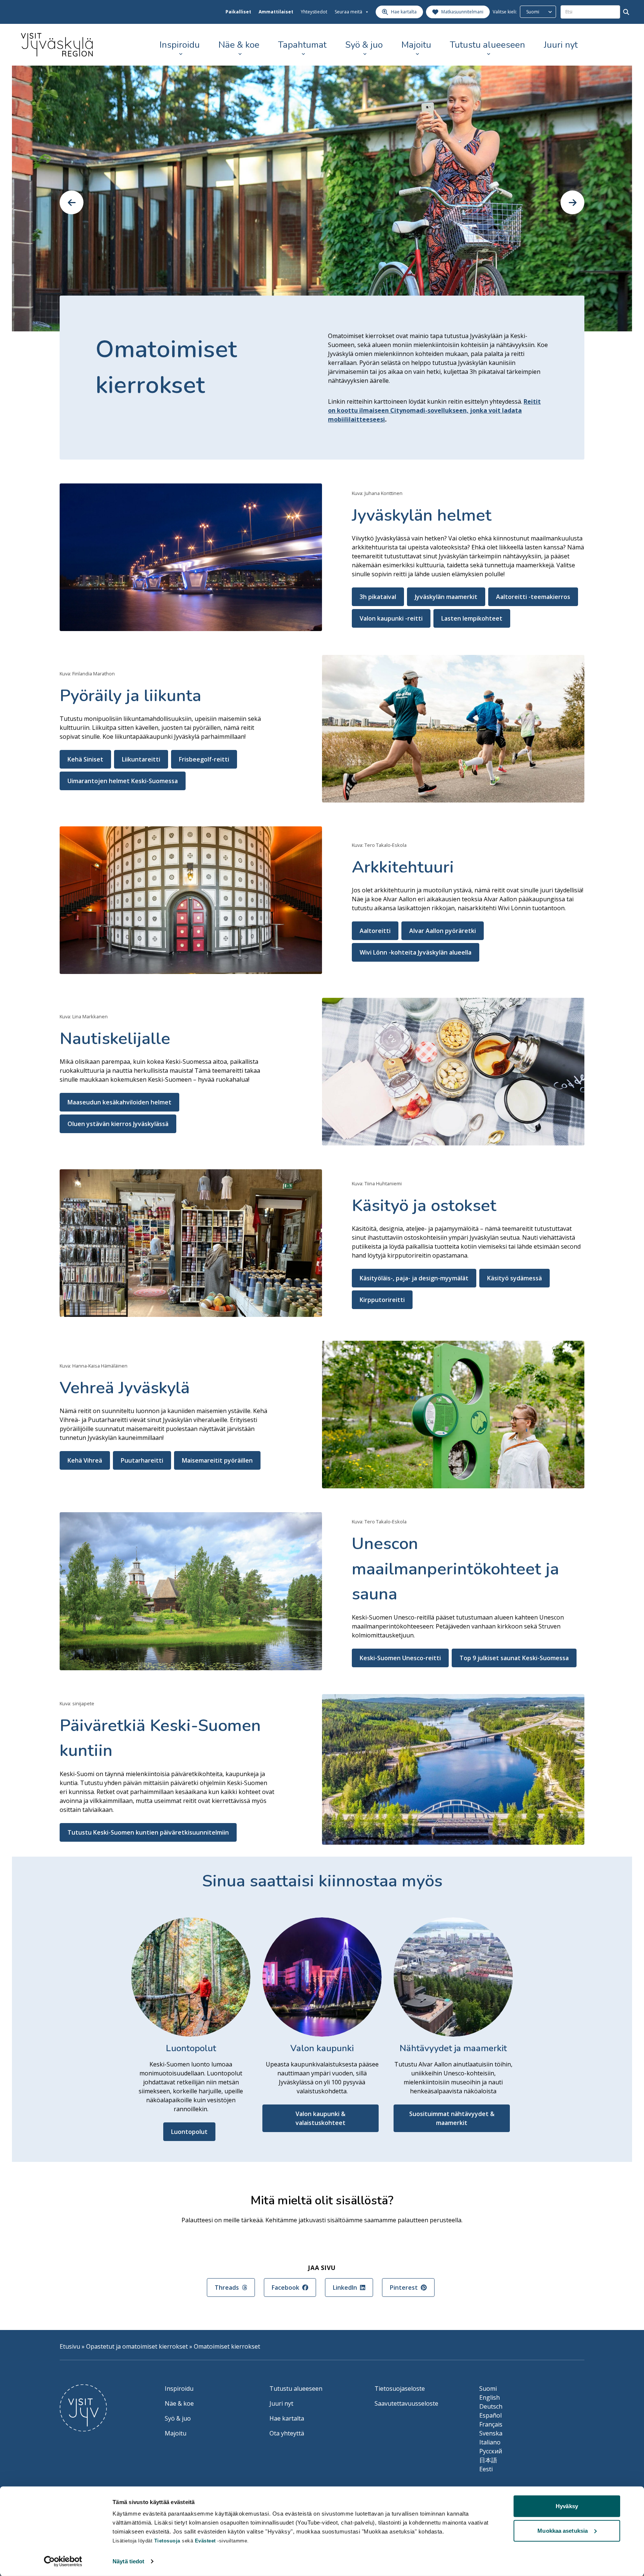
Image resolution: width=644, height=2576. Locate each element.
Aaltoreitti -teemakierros (533, 597)
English (490, 2397)
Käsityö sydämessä (514, 1278)
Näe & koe (239, 45)
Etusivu (70, 2346)
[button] (72, 202)
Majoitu (416, 45)
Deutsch (491, 2406)
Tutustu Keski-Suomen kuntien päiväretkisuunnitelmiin (148, 1832)
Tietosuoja (167, 2541)
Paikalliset (238, 12)
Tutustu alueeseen (487, 45)
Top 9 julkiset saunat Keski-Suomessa (514, 1658)
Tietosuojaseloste (400, 2389)
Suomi (488, 2389)
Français (491, 2424)
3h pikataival (378, 597)
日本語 (488, 2460)
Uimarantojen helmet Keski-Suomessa (123, 781)
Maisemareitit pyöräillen (217, 1460)
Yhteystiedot (314, 12)
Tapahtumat (302, 45)
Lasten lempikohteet (472, 618)
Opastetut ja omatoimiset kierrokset (137, 2346)
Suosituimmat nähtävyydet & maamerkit (452, 2118)
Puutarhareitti (142, 1460)
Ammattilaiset (276, 12)
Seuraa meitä (348, 12)
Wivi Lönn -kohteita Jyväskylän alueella (416, 952)
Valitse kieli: (505, 12)
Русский (491, 2451)
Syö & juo (364, 45)
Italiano (490, 2442)
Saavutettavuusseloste (406, 2403)
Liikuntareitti (141, 759)
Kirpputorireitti (382, 1300)
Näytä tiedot (128, 2561)
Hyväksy (567, 2506)
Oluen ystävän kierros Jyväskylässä (118, 1124)
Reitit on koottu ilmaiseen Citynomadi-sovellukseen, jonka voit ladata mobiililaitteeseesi (434, 410)
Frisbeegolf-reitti (204, 759)
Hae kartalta (287, 2418)
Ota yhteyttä (287, 2433)
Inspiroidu (180, 45)
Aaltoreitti (375, 931)
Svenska (491, 2433)
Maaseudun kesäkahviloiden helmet (119, 1102)
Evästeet (206, 2541)
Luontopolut (189, 2132)
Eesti (486, 2469)
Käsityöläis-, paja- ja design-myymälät (414, 1278)
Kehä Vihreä (85, 1460)
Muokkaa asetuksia (563, 2530)
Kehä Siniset (85, 759)
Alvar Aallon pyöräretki (443, 931)
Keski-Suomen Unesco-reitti (400, 1658)
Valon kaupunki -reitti (391, 618)
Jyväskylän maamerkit (446, 597)
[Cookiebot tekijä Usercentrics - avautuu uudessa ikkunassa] (63, 2561)
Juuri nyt (561, 45)
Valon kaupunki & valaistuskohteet (321, 2118)
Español (490, 2415)
